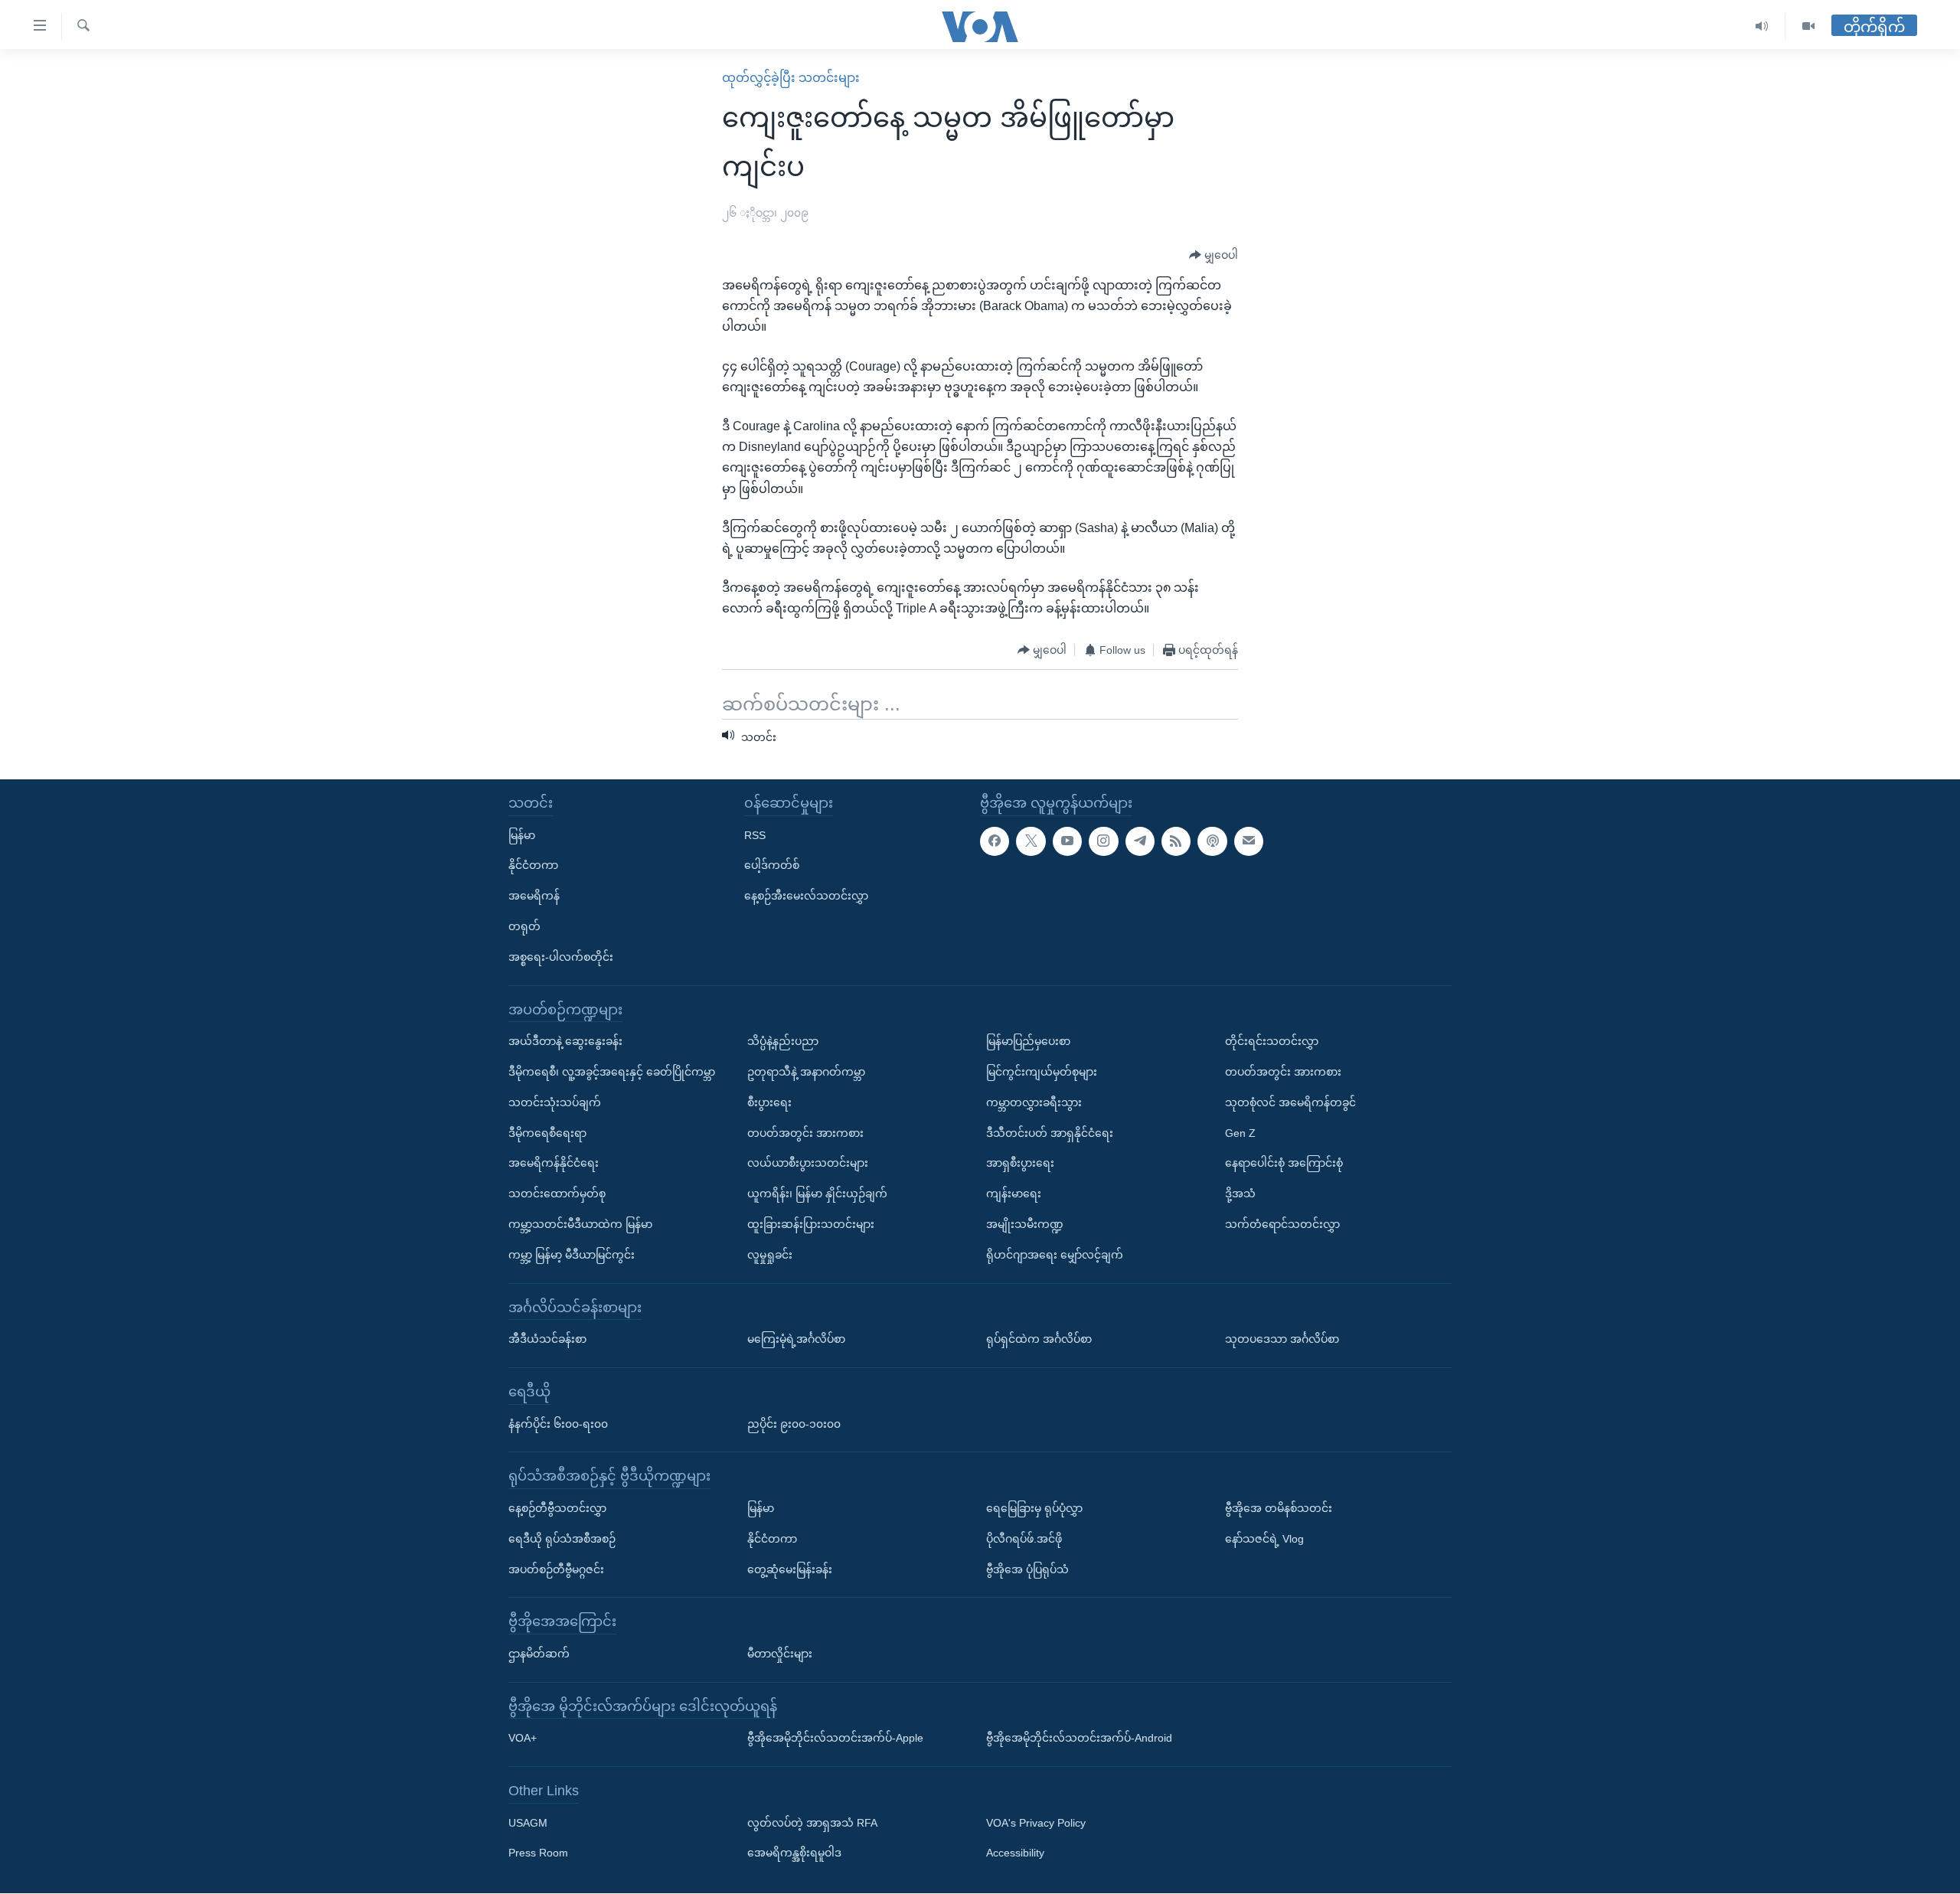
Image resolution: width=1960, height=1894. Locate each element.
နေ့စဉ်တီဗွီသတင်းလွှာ (557, 1508)
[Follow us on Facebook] (995, 841)
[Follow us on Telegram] (1140, 841)
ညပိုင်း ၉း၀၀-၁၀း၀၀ (794, 1424)
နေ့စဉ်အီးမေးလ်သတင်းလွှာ (806, 896)
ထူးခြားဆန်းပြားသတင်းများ (811, 1224)
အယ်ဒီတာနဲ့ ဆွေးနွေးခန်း (565, 1041)
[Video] (1808, 26)
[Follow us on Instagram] (1103, 841)
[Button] (1214, 256)
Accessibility (1015, 1853)
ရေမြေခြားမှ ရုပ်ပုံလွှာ (1034, 1508)
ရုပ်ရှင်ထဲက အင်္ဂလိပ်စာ (1039, 1339)
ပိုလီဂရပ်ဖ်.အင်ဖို (1024, 1539)
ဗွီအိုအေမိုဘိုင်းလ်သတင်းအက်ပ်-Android (1079, 1739)
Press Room (538, 1853)
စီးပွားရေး (769, 1102)
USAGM (528, 1823)
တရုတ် (524, 926)
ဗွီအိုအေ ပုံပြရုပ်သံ (1027, 1569)
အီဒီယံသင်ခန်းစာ (547, 1339)
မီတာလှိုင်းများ (780, 1654)
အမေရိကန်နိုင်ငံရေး (554, 1164)
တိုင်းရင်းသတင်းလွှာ (1272, 1041)
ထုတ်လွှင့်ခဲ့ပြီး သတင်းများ (791, 78)
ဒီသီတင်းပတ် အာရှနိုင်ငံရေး (1050, 1133)
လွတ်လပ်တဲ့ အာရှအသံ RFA (812, 1823)
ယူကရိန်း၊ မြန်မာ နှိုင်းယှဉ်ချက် (817, 1194)
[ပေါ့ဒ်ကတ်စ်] (1212, 841)
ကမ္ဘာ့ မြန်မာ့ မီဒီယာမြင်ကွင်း (572, 1255)
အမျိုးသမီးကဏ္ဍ (1025, 1224)
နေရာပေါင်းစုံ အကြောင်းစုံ (1284, 1164)
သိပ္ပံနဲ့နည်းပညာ (783, 1041)
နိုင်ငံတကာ (533, 866)
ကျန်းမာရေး (1014, 1194)
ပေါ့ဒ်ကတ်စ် (772, 866)
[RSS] (1176, 841)
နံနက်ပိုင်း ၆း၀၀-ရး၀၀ (558, 1424)
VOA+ (523, 1739)
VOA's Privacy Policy (1036, 1823)
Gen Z (1240, 1133)
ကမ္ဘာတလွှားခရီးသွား (1034, 1102)
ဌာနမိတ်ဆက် (539, 1654)
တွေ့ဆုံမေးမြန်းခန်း (790, 1569)
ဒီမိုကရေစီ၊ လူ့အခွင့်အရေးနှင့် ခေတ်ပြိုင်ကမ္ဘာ (612, 1072)
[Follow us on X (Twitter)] (1031, 841)
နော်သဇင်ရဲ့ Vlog (1264, 1539)
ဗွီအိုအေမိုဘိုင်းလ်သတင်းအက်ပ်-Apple (835, 1739)
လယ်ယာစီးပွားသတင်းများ (808, 1164)
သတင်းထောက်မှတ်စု (557, 1194)
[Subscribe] (1249, 841)
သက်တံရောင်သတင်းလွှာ (1282, 1224)
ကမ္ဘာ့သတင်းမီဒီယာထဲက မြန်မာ (580, 1224)
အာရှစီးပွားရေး (1020, 1164)
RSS (755, 835)
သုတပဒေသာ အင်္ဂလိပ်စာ (1282, 1339)
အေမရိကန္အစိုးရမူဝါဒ (794, 1853)
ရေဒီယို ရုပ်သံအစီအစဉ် (562, 1539)
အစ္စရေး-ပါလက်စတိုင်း (561, 957)
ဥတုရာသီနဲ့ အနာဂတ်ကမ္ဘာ (806, 1072)
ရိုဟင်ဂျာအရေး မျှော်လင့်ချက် (1055, 1255)
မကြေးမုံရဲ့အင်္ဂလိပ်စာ (796, 1339)
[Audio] (1762, 26)
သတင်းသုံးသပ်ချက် (555, 1102)
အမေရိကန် (534, 896)
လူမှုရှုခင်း (770, 1255)
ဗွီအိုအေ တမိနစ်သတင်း (1279, 1508)
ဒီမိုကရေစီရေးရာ (547, 1133)
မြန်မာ (522, 835)
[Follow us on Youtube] (1067, 841)
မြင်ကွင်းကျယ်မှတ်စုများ (1042, 1072)
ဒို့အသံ (1240, 1194)
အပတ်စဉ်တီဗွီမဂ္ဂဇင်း (556, 1569)
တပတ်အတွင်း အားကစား (805, 1133)
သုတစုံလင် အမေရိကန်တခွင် (1290, 1102)
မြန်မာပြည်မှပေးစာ (1028, 1041)
